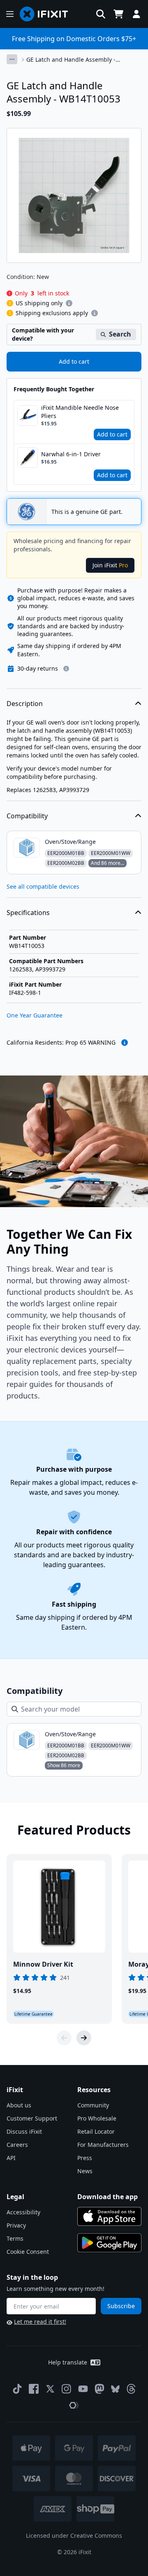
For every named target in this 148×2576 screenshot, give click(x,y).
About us (19, 2105)
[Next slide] (84, 2038)
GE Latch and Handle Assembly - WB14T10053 (71, 60)
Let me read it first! (40, 2322)
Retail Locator (96, 2131)
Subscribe (121, 2306)
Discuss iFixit (24, 2131)
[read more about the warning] (125, 1043)
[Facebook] (34, 2389)
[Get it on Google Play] (109, 2243)
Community (93, 2105)
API (11, 2158)
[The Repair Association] (74, 2405)
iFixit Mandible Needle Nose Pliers (80, 412)
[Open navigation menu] (10, 14)
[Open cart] (118, 14)
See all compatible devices (43, 886)
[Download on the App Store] (109, 2216)
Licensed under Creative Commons (74, 2535)
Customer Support (32, 2118)
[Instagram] (67, 2389)
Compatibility (27, 816)
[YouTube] (83, 2389)
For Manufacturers (103, 2145)
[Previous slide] (64, 2038)
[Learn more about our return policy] (66, 669)
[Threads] (131, 2389)
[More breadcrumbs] (12, 59)
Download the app (108, 2197)
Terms (15, 2238)
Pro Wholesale (97, 2118)
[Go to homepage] (47, 14)
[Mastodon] (99, 2389)
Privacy (16, 2225)
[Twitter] (50, 2389)
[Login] (136, 14)
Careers (17, 2145)
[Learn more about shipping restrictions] (69, 303)
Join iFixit (110, 565)
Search (120, 334)
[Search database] (101, 14)
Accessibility (23, 2212)
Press (85, 2158)
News (85, 2171)
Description (25, 704)
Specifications (28, 913)
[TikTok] (17, 2389)
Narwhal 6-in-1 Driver (71, 454)
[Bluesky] (115, 2389)
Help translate (68, 2362)
